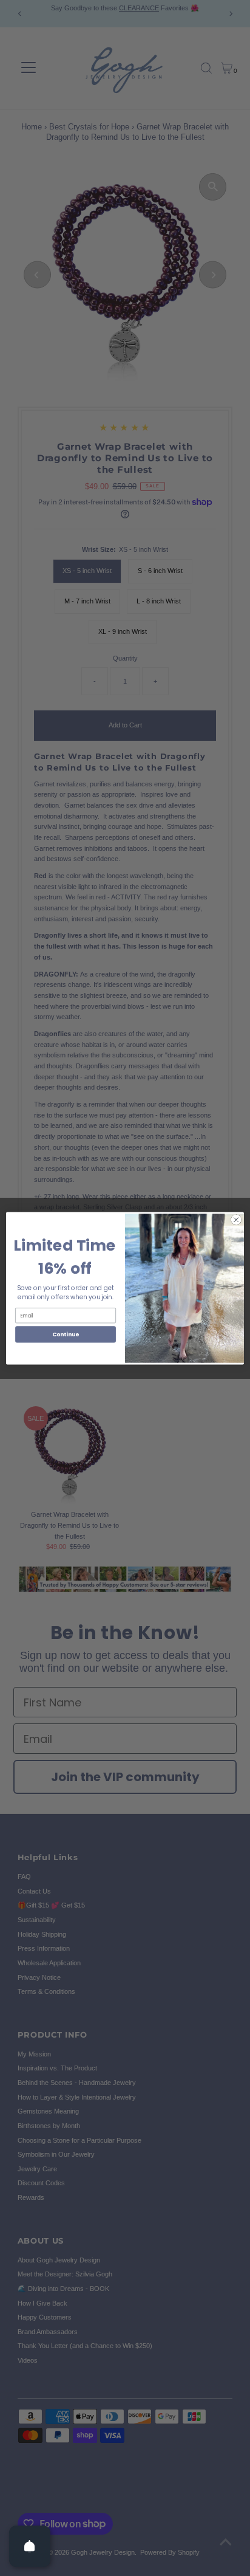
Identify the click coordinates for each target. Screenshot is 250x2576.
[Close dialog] (236, 1220)
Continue (66, 1334)
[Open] (30, 2546)
